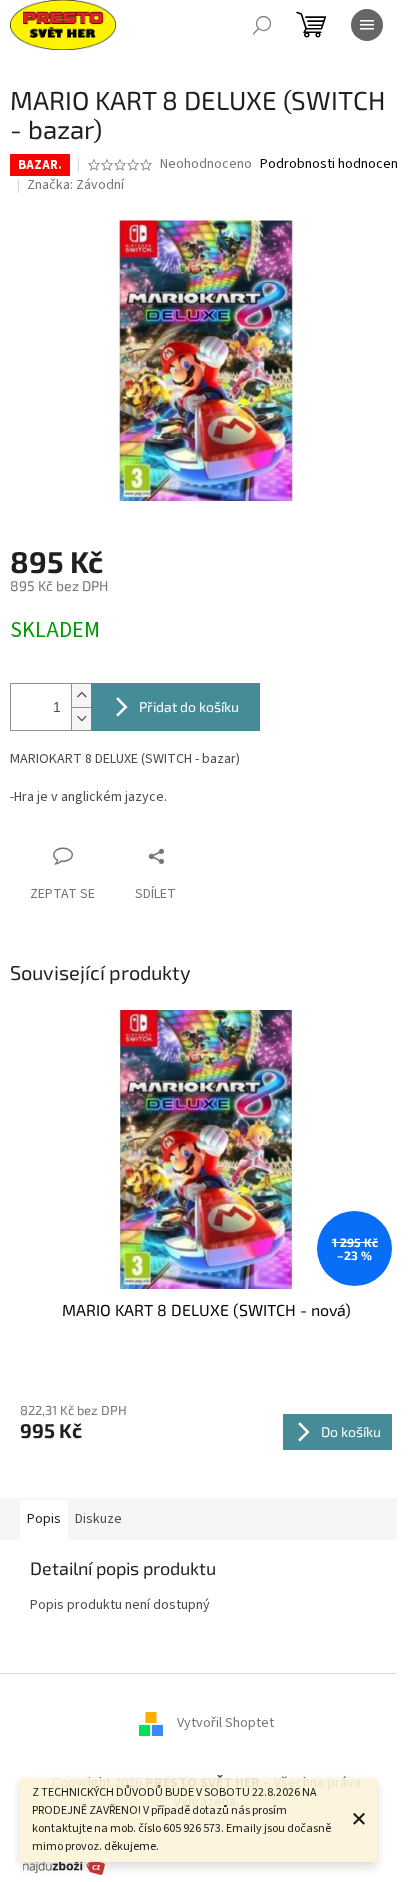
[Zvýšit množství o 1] (81, 695)
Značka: (75, 185)
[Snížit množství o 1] (81, 718)
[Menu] (367, 25)
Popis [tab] (44, 1519)
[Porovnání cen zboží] (64, 1865)
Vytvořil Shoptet (225, 1723)
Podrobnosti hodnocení (330, 164)
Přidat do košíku (189, 706)
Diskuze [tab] (98, 1519)
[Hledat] (262, 25)
